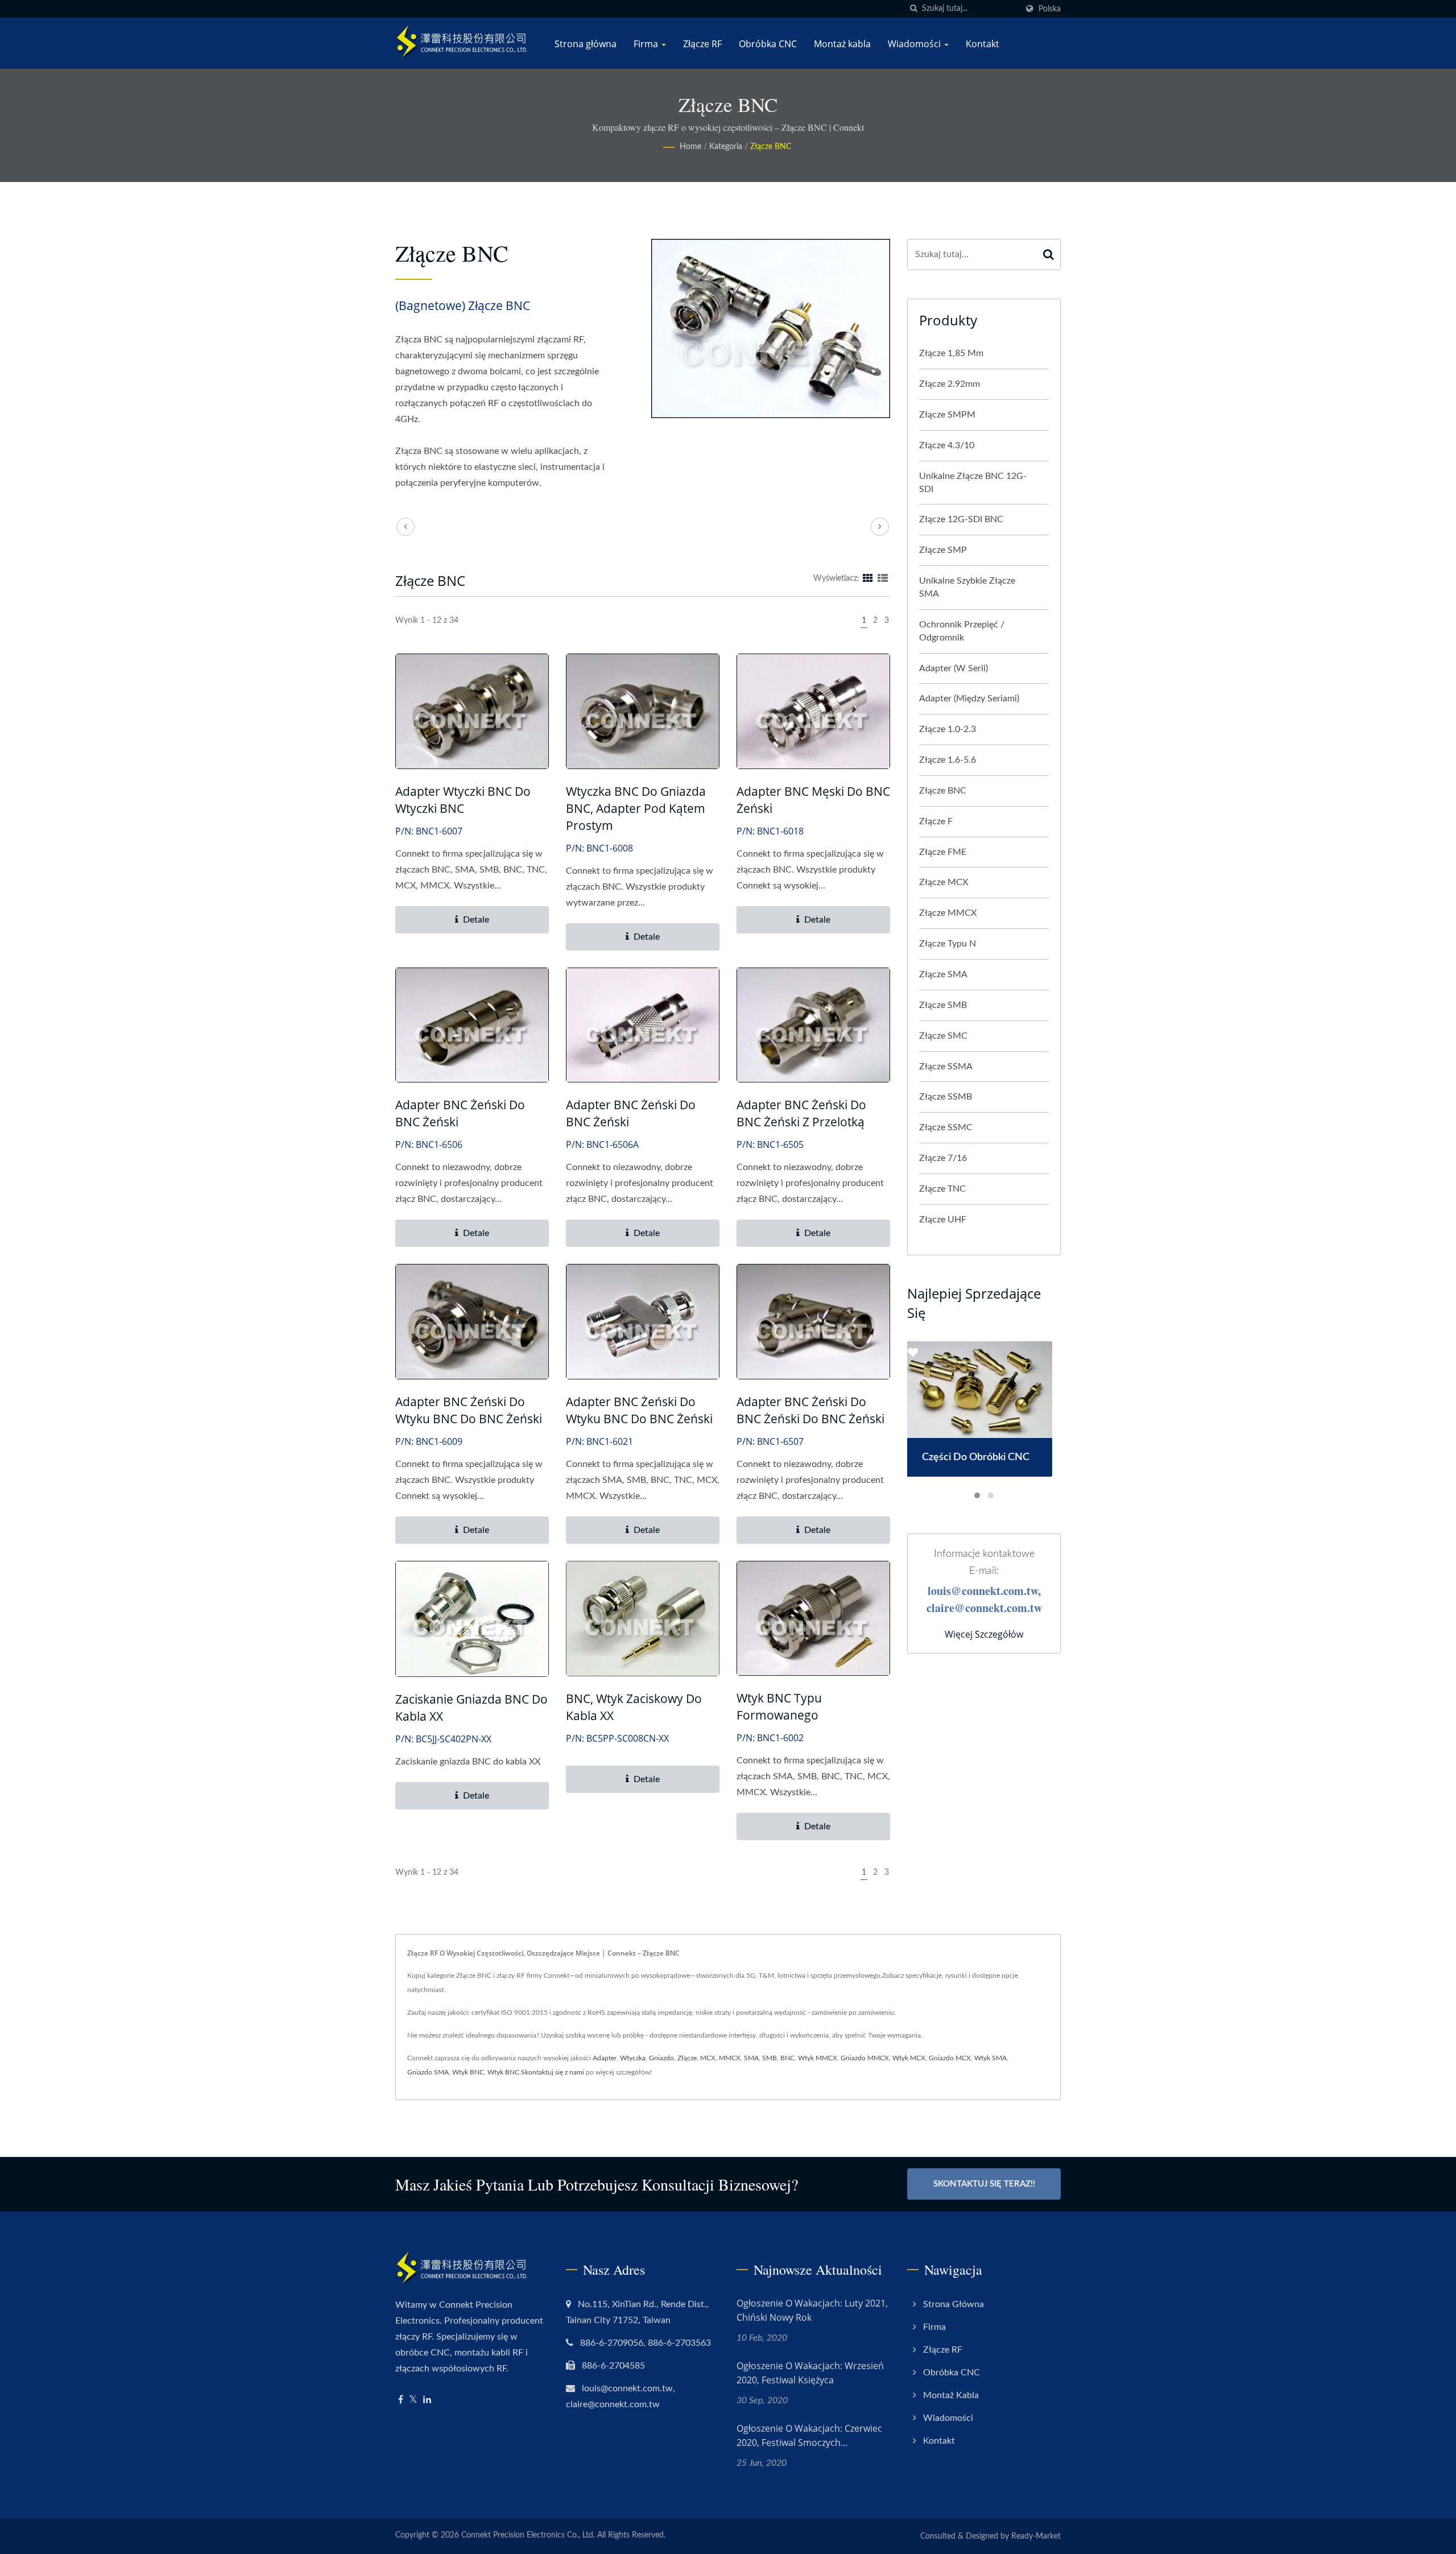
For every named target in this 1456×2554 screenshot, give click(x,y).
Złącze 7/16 (943, 1158)
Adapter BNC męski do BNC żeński (813, 800)
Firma (647, 44)
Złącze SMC (943, 1036)
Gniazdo (661, 2058)
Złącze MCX (944, 882)
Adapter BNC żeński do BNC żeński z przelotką (801, 1113)
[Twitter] (413, 2400)
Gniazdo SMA (428, 2072)
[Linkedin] (427, 2400)
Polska (1050, 9)
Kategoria (726, 147)
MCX (708, 2058)
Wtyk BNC (468, 2072)
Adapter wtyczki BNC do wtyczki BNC (463, 800)
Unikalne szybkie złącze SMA (967, 587)
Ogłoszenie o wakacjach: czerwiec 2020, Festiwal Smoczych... (809, 2435)
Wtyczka (633, 2058)
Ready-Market (1036, 2536)
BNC (787, 2058)
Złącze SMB (943, 1005)
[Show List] (883, 578)
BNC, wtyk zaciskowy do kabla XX (634, 1707)
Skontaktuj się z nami (553, 2072)
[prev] (406, 527)
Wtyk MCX (909, 2058)
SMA (751, 2058)
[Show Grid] (868, 578)
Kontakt (983, 44)
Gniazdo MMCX (865, 2058)
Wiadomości (915, 44)
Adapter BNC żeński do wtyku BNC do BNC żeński (469, 1410)
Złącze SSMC (946, 1127)
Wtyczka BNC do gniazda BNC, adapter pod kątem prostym (636, 808)
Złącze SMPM (947, 415)
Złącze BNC (771, 147)
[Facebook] (401, 2400)
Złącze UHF (943, 1220)
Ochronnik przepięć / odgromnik (962, 631)
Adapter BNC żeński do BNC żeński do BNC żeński (810, 1410)
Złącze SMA (943, 974)
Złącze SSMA (946, 1067)
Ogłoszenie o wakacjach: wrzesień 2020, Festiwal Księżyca (810, 2373)
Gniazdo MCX (950, 2058)
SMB (770, 2058)
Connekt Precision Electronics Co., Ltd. (528, 2535)
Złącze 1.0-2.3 (948, 729)
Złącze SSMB (946, 1097)
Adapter (605, 2058)
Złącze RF (702, 44)
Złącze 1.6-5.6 (948, 760)
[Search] (1049, 255)
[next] (880, 527)
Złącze (687, 2058)
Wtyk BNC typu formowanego (779, 1706)
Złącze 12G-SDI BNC (961, 519)
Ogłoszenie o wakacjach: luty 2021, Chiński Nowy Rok (812, 2310)
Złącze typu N (948, 944)
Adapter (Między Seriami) (969, 699)
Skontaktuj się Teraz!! (984, 2184)
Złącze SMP (943, 550)
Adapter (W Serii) (954, 668)
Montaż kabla (842, 44)
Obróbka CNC (768, 44)
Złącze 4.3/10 (947, 445)
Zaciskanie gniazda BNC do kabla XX (471, 1708)
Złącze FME (943, 852)
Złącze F (936, 821)
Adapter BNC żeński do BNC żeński (460, 1113)
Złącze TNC (942, 1189)
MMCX (730, 2058)
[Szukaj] (913, 9)
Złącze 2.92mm (950, 384)
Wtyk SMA (990, 2058)
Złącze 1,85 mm (951, 353)
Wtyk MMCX (818, 2058)
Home (690, 147)
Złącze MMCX (948, 913)
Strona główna (586, 44)
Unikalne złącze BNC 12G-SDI (973, 483)
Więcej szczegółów (984, 1634)
